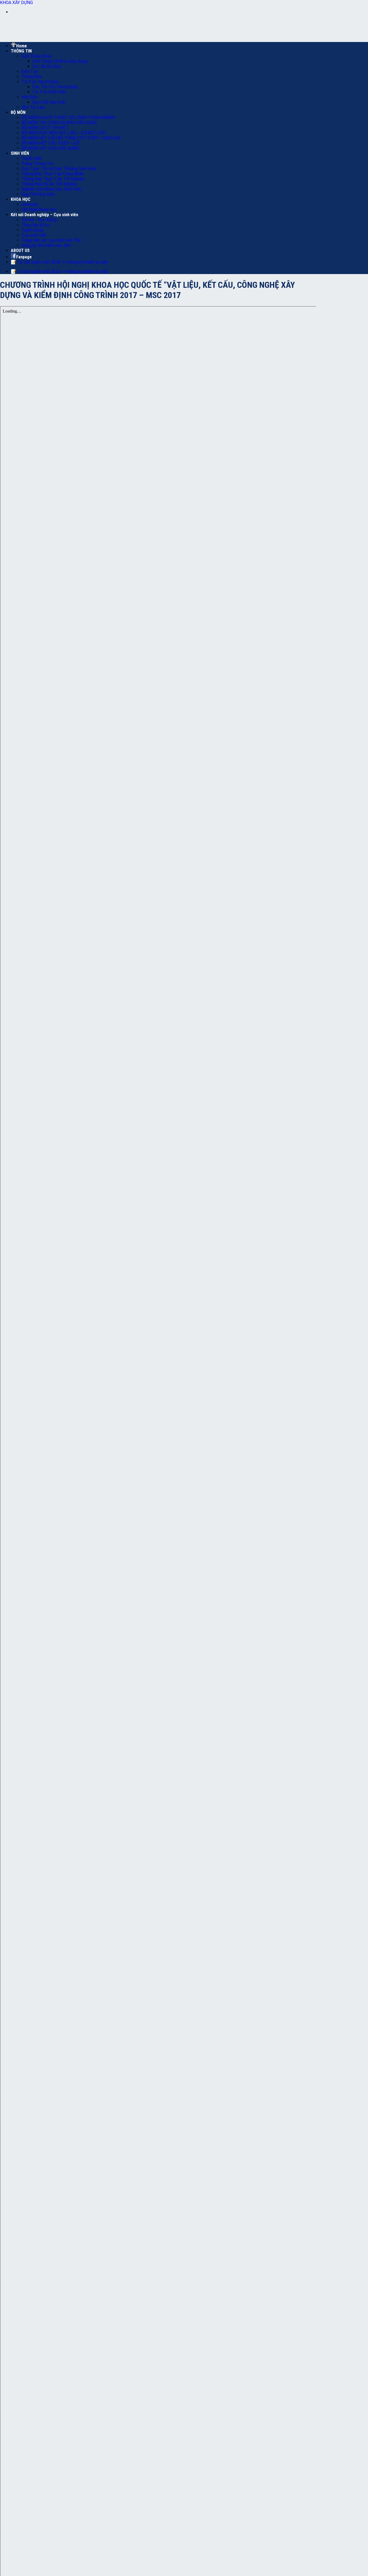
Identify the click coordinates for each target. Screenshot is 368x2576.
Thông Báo (32, 77)
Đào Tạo (30, 71)
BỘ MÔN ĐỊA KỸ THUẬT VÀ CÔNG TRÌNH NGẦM (68, 118)
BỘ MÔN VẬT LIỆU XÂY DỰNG (50, 148)
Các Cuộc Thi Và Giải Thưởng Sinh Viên (59, 169)
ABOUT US (20, 250)
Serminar (30, 204)
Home (22, 46)
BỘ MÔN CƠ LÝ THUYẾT (45, 128)
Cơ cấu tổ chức (47, 66)
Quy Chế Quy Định (49, 102)
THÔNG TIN (21, 51)
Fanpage (24, 257)
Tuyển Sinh (32, 158)
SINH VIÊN (20, 153)
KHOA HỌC (21, 199)
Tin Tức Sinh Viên (49, 92)
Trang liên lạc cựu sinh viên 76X (51, 240)
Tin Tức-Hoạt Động (40, 82)
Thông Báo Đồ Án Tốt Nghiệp (49, 184)
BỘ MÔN (18, 112)
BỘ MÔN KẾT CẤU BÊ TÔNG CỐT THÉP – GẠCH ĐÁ (71, 138)
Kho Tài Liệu (33, 107)
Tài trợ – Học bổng (39, 220)
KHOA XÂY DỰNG (16, 3)
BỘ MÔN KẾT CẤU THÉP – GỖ (50, 143)
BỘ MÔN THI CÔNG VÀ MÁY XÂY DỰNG (59, 123)
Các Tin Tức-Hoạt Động (55, 87)
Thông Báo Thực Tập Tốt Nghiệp (53, 179)
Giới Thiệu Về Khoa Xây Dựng (60, 61)
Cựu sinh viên (34, 235)
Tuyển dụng (32, 230)
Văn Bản (29, 97)
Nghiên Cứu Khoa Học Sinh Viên (51, 189)
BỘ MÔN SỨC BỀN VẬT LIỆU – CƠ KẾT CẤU (64, 133)
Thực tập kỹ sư (36, 225)
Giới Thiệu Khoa (37, 56)
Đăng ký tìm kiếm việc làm (46, 245)
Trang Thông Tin (37, 164)
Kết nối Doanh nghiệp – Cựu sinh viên (44, 215)
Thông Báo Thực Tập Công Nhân (53, 174)
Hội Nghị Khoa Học (39, 210)
